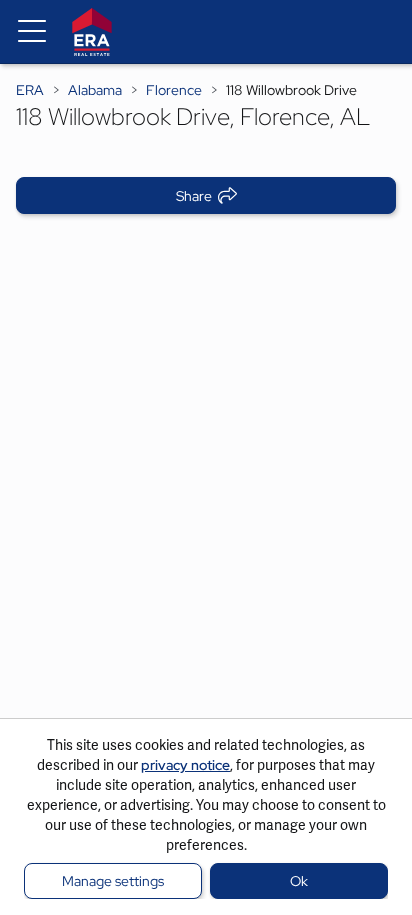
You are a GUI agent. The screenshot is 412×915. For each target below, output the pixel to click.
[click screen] (206, 489)
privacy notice (185, 765)
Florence (174, 90)
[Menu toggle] (32, 32)
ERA (30, 90)
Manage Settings (113, 881)
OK (299, 881)
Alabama (95, 90)
